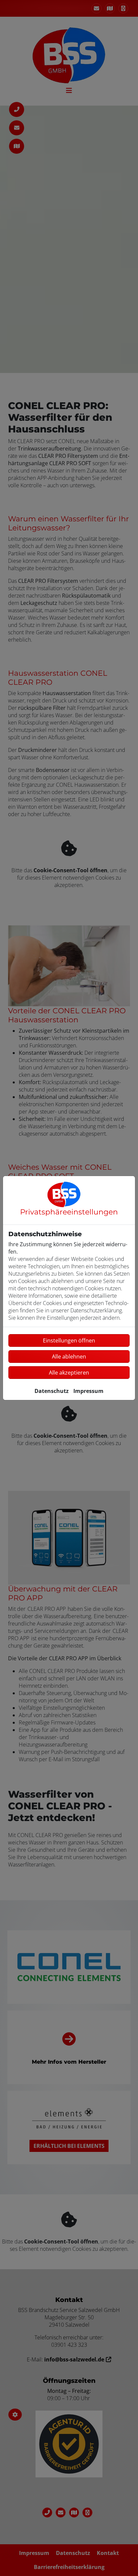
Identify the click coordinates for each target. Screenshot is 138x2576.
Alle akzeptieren (69, 1373)
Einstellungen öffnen (69, 1340)
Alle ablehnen (69, 1357)
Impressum (88, 1391)
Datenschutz (52, 1391)
